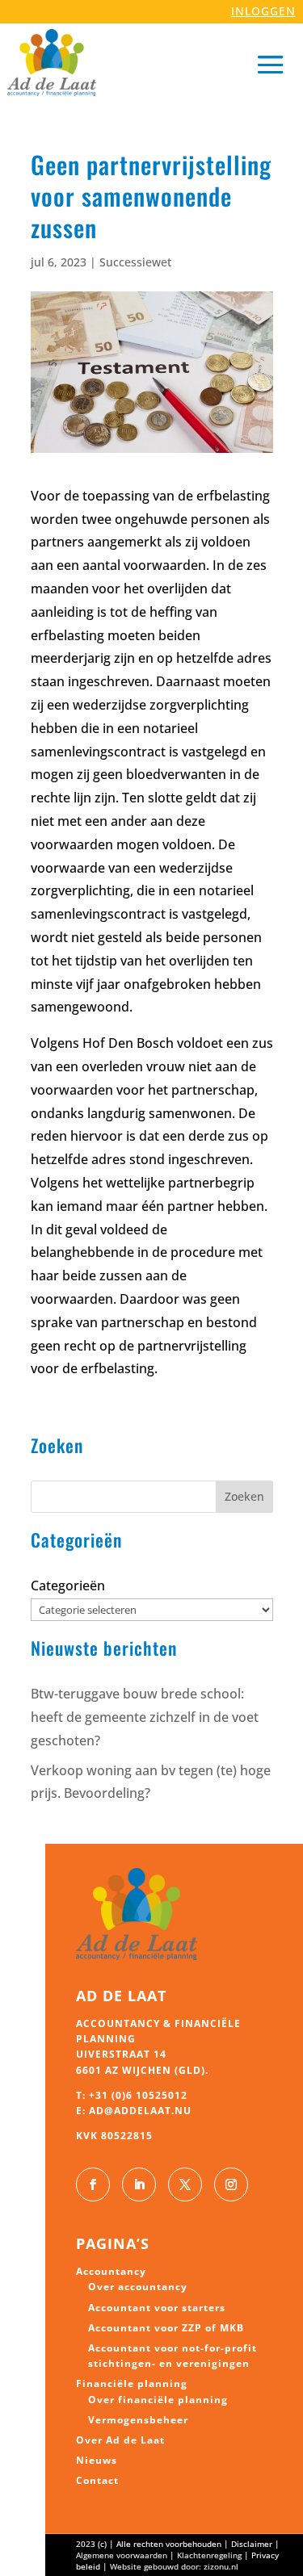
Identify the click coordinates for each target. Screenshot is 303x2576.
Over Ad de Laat (120, 2440)
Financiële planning (132, 2383)
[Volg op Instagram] (231, 2184)
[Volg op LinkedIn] (139, 2184)
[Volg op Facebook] (93, 2184)
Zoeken (244, 1496)
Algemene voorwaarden (122, 2555)
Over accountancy (138, 2287)
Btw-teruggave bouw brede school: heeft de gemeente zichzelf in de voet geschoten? (145, 1717)
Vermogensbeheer (138, 2420)
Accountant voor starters (157, 2308)
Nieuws (97, 2460)
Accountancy (111, 2271)
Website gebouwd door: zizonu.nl (174, 2566)
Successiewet (135, 262)
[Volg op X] (185, 2184)
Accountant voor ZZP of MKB (166, 2328)
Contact (97, 2480)
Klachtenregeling (209, 2555)
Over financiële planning (158, 2400)
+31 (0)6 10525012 (138, 2095)
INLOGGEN (263, 11)
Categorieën (68, 1585)
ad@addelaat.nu (140, 2111)
